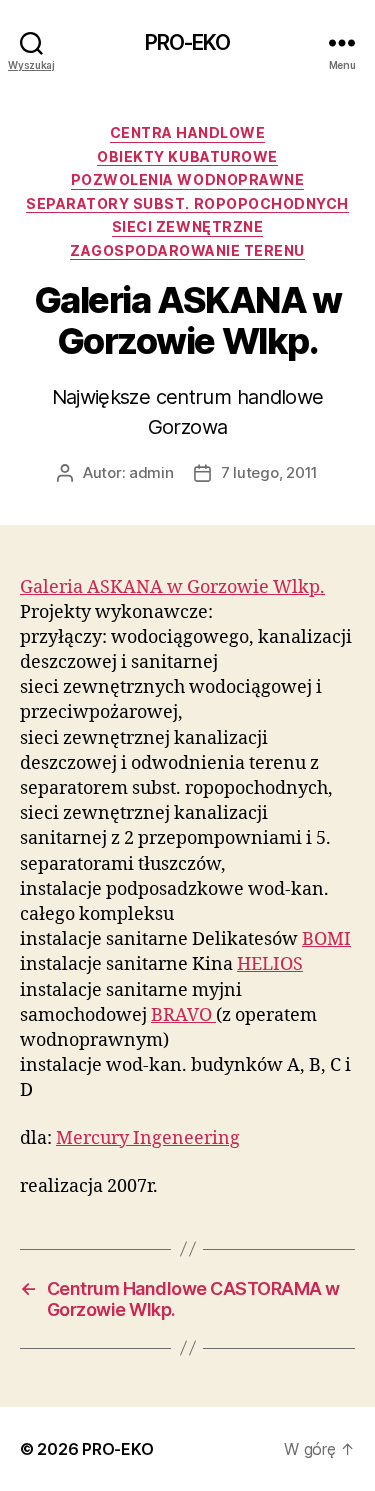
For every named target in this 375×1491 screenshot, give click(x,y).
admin (151, 472)
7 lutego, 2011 (269, 472)
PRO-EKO (188, 42)
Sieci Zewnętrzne (187, 226)
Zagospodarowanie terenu (187, 250)
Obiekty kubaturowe (187, 156)
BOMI (326, 939)
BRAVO (183, 1015)
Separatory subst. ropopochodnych (187, 203)
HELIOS (270, 964)
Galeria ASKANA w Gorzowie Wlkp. (172, 587)
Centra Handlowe (188, 132)
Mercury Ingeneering (148, 1138)
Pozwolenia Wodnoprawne (187, 179)
